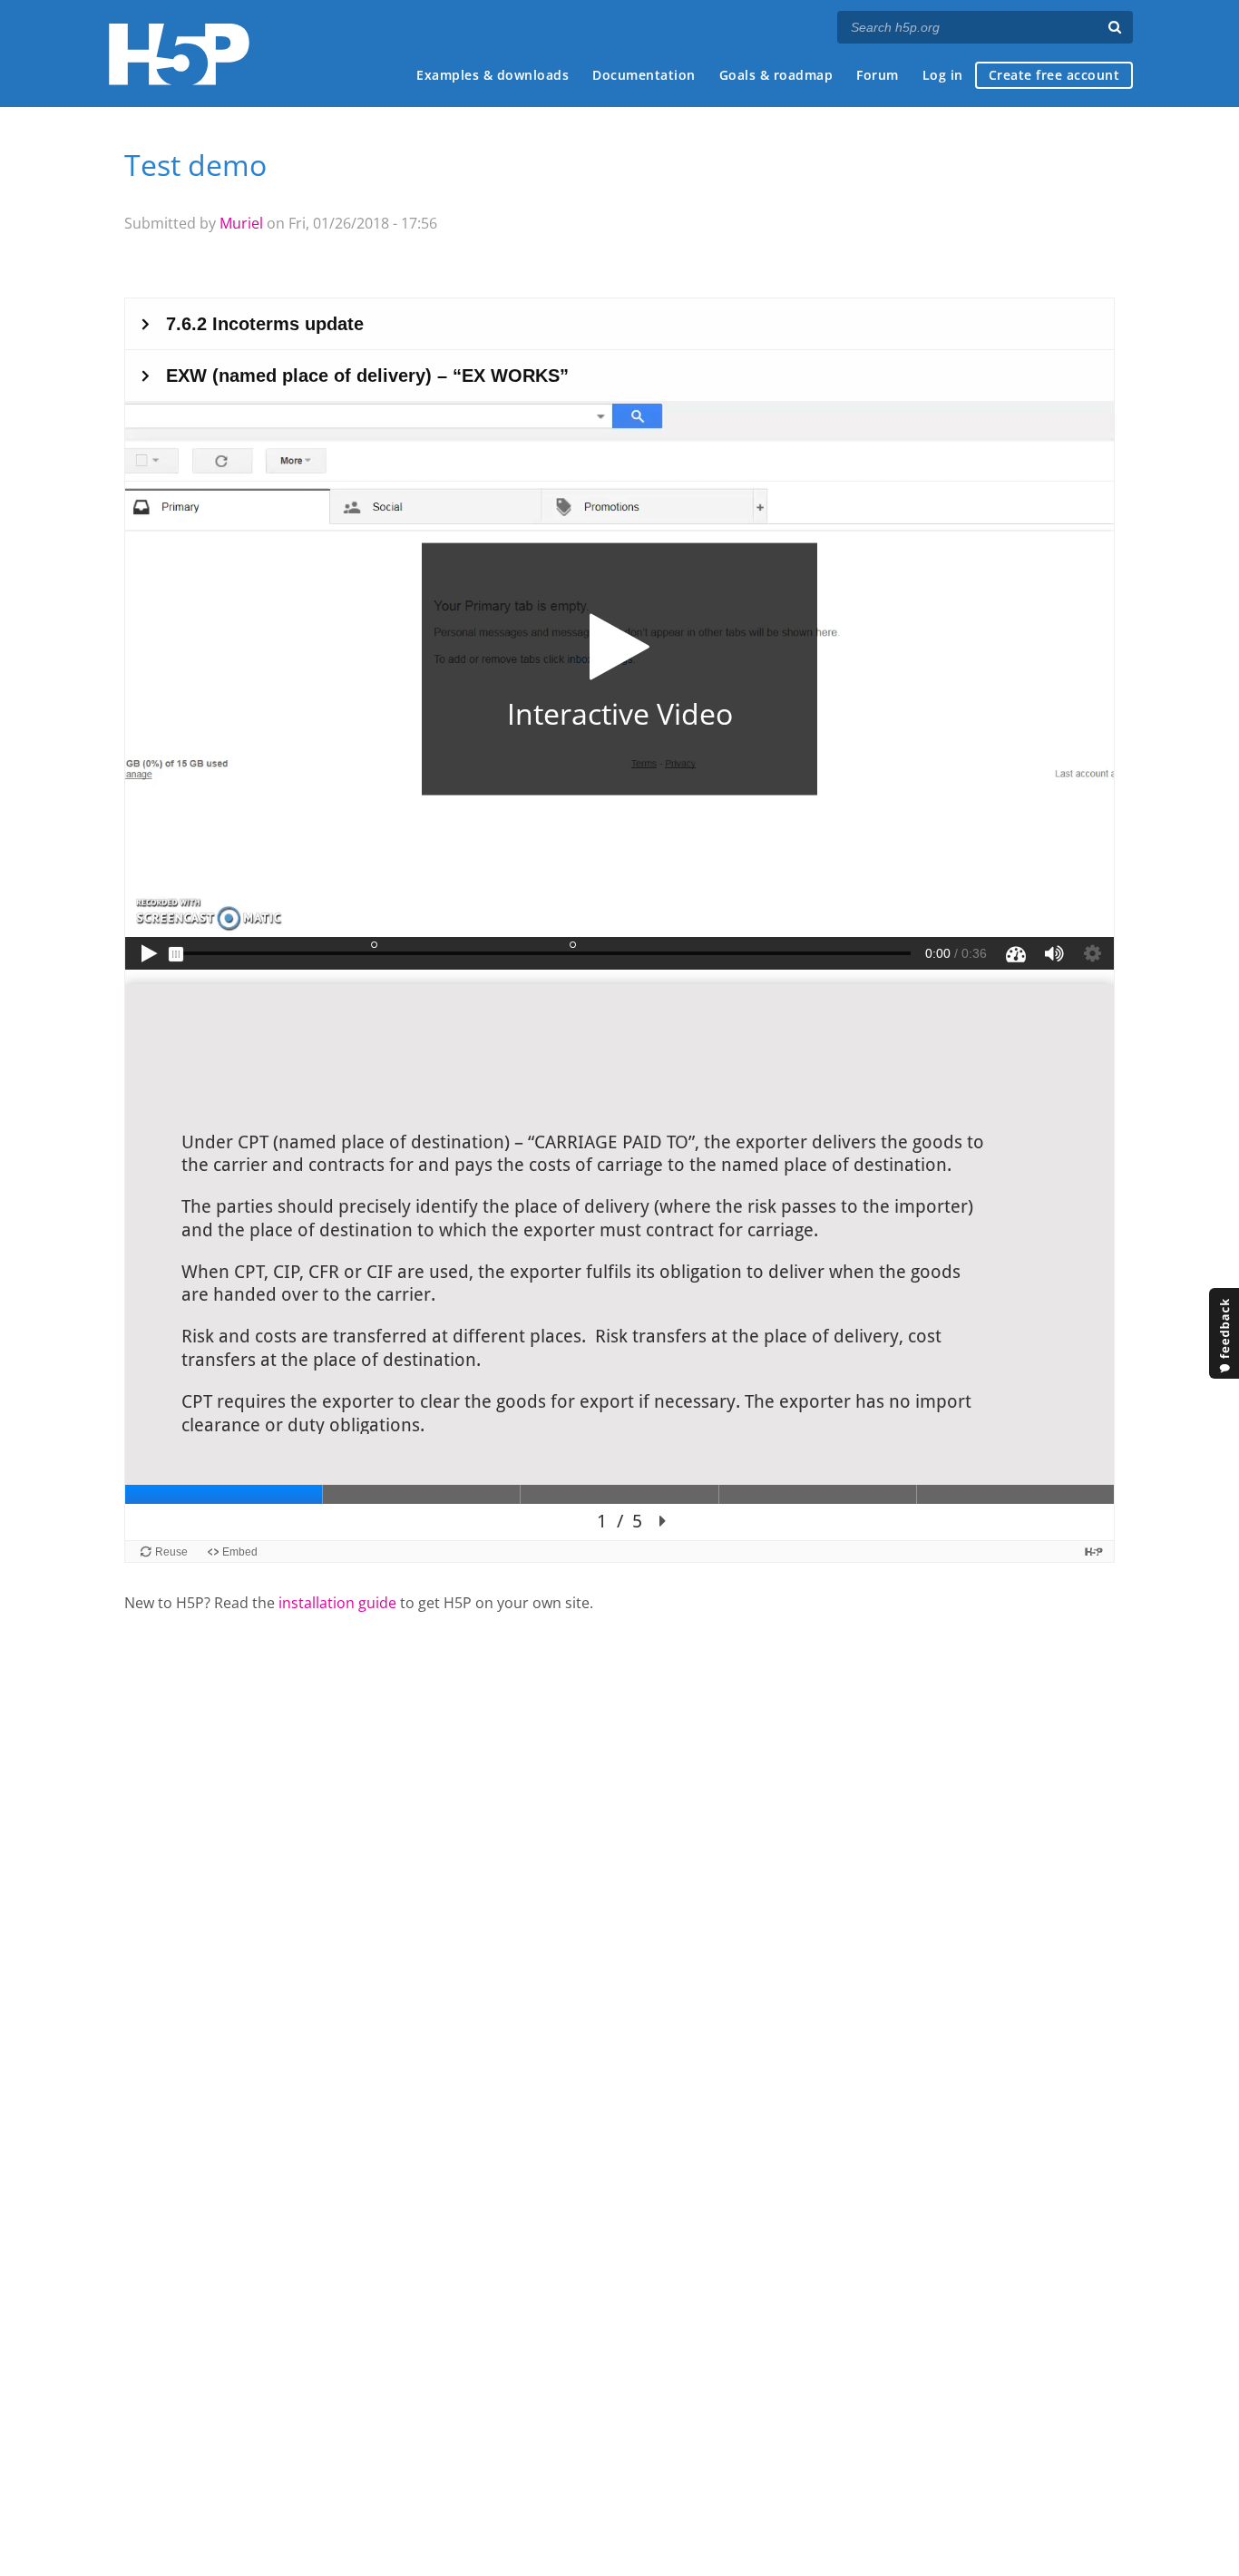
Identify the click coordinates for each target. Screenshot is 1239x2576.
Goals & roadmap (776, 75)
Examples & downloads (493, 75)
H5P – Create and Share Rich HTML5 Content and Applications (179, 54)
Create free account (1054, 75)
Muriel (241, 223)
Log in (943, 75)
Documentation (644, 75)
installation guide (337, 1603)
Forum (878, 75)
